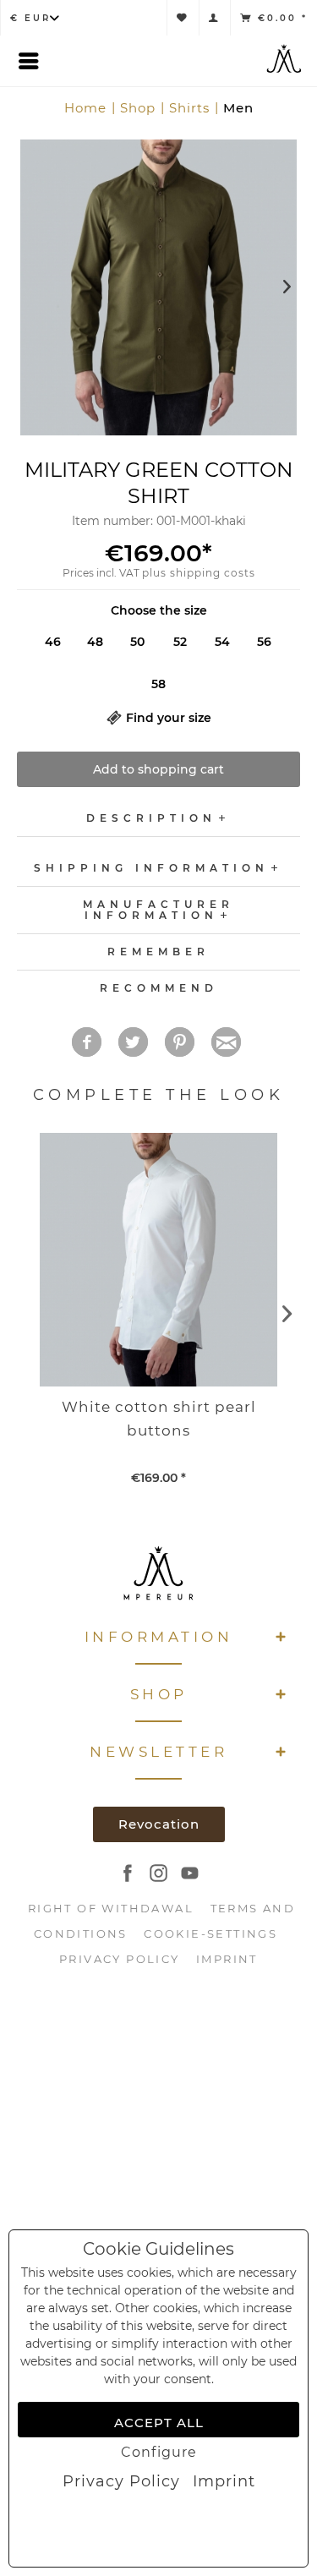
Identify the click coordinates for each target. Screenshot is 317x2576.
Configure (159, 2452)
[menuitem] (121, 2481)
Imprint (224, 2481)
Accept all (159, 2423)
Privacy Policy (121, 2481)
